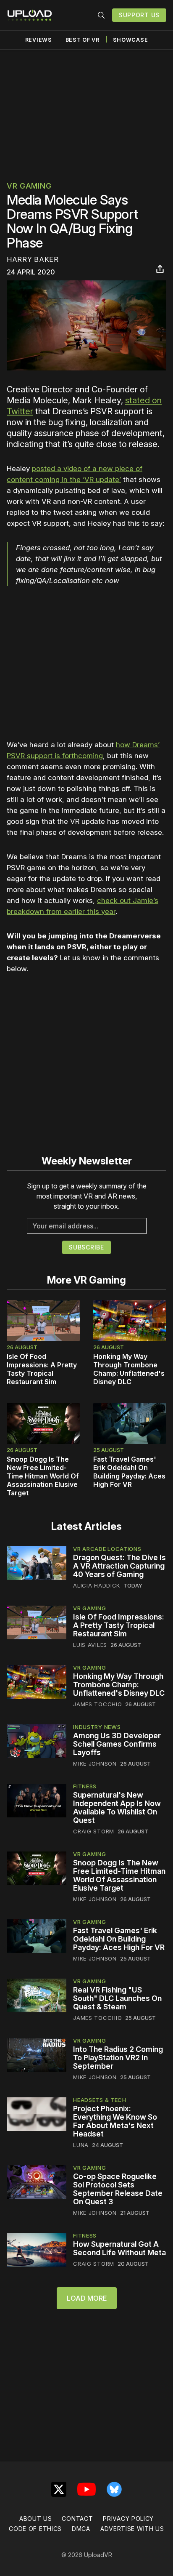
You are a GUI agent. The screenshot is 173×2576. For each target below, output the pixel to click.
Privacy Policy (128, 2519)
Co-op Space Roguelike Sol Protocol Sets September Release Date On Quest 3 (118, 2189)
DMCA (81, 2529)
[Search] (101, 15)
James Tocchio (97, 1704)
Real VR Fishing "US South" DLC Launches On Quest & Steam (117, 1998)
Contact (77, 2519)
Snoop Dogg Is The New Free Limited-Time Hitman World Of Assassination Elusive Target (43, 1476)
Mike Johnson (95, 1764)
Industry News (97, 1727)
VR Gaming (29, 186)
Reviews (39, 40)
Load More (87, 2298)
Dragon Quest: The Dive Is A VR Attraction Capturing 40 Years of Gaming (119, 1566)
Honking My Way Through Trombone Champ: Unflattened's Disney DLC (129, 1369)
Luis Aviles (90, 1645)
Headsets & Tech (100, 2100)
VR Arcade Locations (107, 1549)
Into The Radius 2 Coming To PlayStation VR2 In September (118, 2058)
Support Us (139, 15)
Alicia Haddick (97, 1585)
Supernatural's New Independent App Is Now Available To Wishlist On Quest (117, 1807)
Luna (81, 2145)
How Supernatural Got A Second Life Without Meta (119, 2248)
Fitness (85, 1786)
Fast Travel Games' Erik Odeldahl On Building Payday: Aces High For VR (129, 1472)
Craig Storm (94, 1831)
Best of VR (83, 40)
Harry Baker (33, 259)
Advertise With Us (132, 2529)
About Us (36, 2519)
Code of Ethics (35, 2529)
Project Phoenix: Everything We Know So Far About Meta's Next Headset (115, 2121)
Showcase (131, 40)
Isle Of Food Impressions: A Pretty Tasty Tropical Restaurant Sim (42, 1369)
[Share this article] (160, 269)
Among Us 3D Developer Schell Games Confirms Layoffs (117, 1744)
